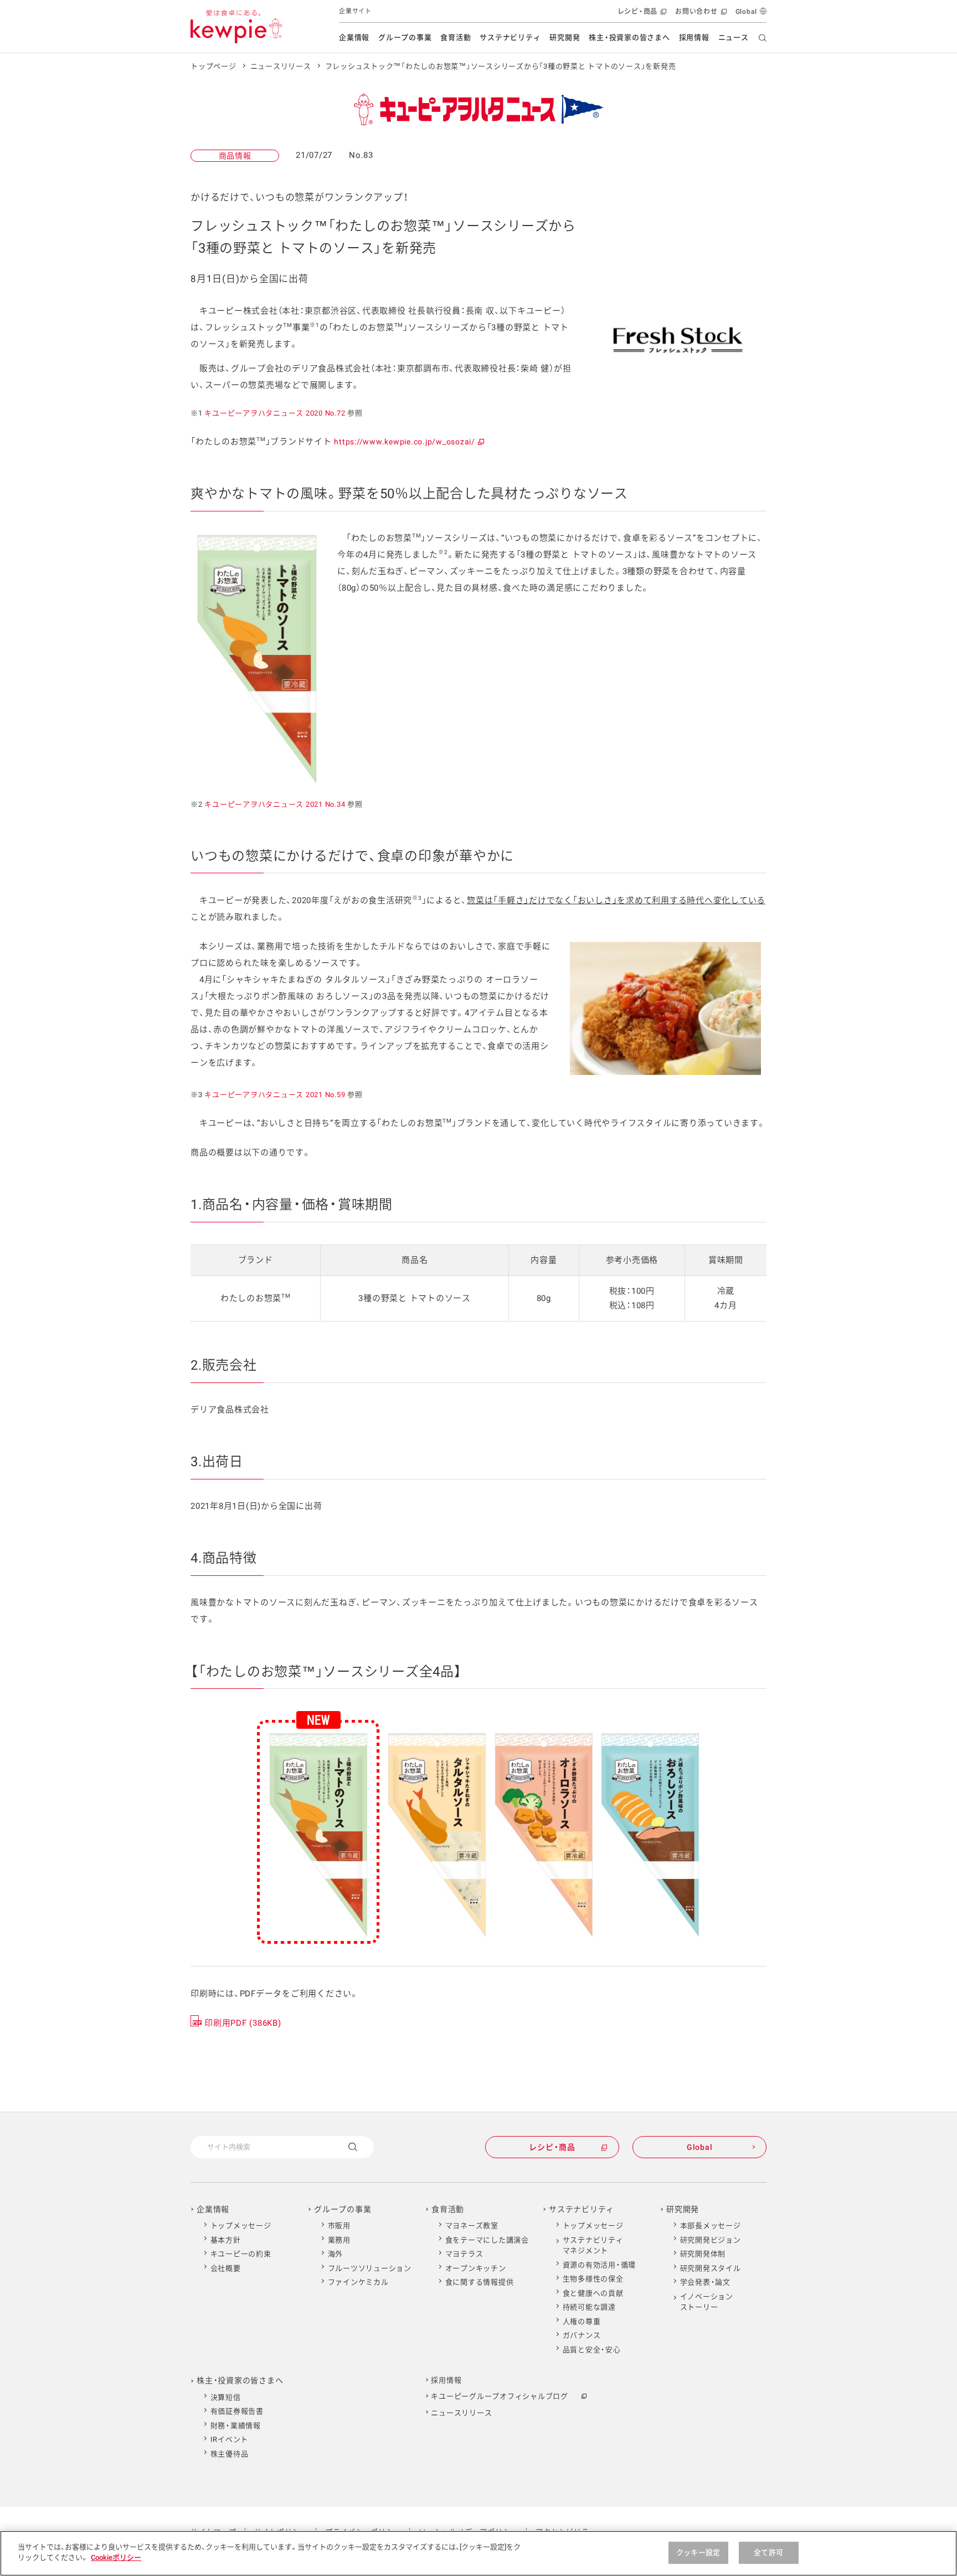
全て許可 (768, 2552)
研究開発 (565, 37)
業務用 (339, 2240)
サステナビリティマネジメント (593, 2245)
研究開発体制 (703, 2254)
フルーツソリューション (370, 2268)
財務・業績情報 (236, 2426)
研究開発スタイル (711, 2268)
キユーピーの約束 (241, 2254)
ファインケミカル (358, 2282)
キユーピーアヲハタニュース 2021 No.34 (275, 804)
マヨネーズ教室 (472, 2226)
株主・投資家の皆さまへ (629, 37)
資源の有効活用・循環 (600, 2265)
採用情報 (694, 37)
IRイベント (230, 2439)
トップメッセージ (241, 2226)
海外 (336, 2254)
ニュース (734, 37)
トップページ (213, 66)
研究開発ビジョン (711, 2240)
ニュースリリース (281, 66)
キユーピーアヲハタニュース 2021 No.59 (275, 1095)
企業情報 (354, 37)
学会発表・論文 (705, 2282)
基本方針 (226, 2240)
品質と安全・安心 (592, 2350)
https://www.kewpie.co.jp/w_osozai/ (408, 442)
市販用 (339, 2226)
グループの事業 (405, 37)
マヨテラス (464, 2254)
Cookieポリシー (116, 2557)
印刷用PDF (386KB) (243, 2023)
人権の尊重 (582, 2321)
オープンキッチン (476, 2268)
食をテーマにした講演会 (487, 2240)
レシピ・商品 (641, 15)
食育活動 (456, 37)
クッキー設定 (698, 2552)
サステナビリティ (510, 37)
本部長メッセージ (711, 2226)
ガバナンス (582, 2335)
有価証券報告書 (237, 2411)
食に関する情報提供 (480, 2282)
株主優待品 (230, 2454)
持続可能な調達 (589, 2307)
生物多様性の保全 (593, 2279)
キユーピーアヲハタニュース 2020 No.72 (275, 413)
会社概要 (226, 2268)
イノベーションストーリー (707, 2302)
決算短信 (226, 2397)
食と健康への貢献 (593, 2293)
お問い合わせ (700, 15)
